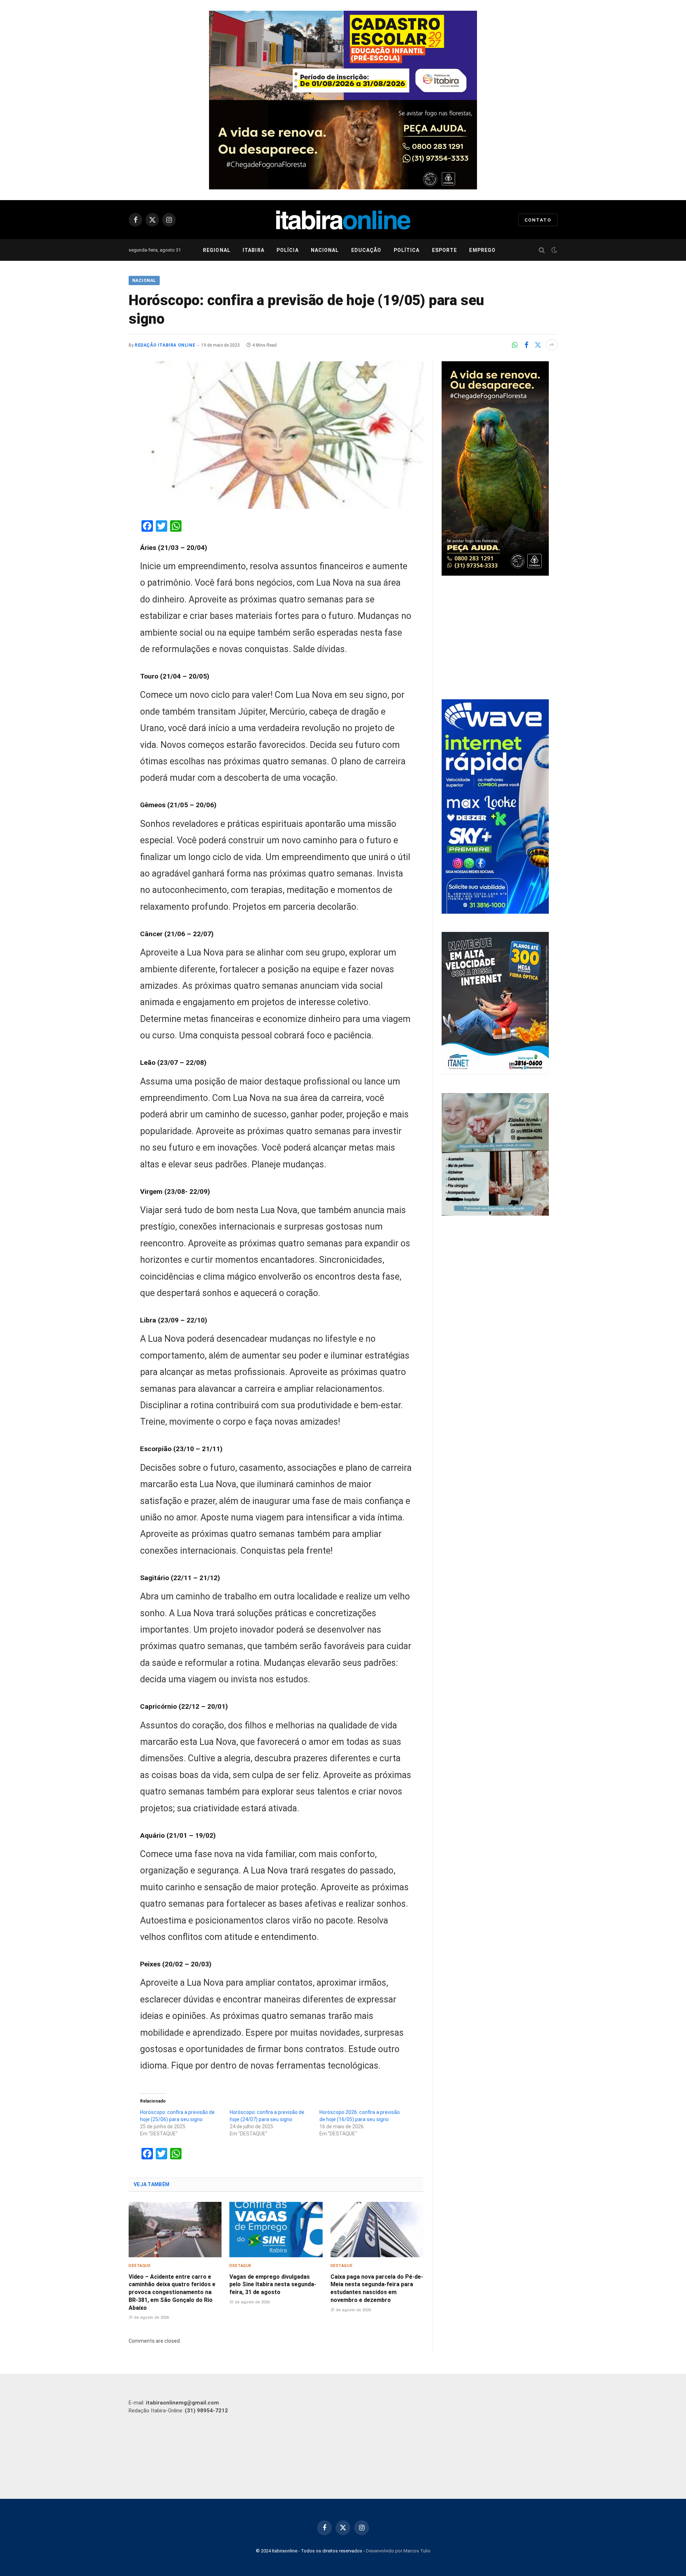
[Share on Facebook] (526, 345)
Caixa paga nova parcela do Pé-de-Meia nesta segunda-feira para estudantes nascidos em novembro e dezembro (377, 2288)
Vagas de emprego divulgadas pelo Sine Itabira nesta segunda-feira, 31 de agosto (273, 2285)
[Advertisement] (499, 639)
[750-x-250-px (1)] (343, 55)
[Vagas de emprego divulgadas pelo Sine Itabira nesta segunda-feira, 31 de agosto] (276, 2230)
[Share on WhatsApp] (515, 345)
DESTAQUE (140, 2266)
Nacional (325, 250)
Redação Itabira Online (165, 345)
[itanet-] (495, 1073)
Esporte (445, 250)
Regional (217, 250)
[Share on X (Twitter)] (538, 345)
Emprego (482, 250)
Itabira (253, 250)
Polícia (288, 250)
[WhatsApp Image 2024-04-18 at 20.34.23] (495, 912)
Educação (366, 250)
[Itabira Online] (343, 220)
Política (407, 250)
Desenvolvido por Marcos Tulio (398, 2551)
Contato (538, 220)
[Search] (542, 250)
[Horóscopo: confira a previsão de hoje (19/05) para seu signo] (276, 435)
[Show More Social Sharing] (552, 345)
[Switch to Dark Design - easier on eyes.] (553, 250)
